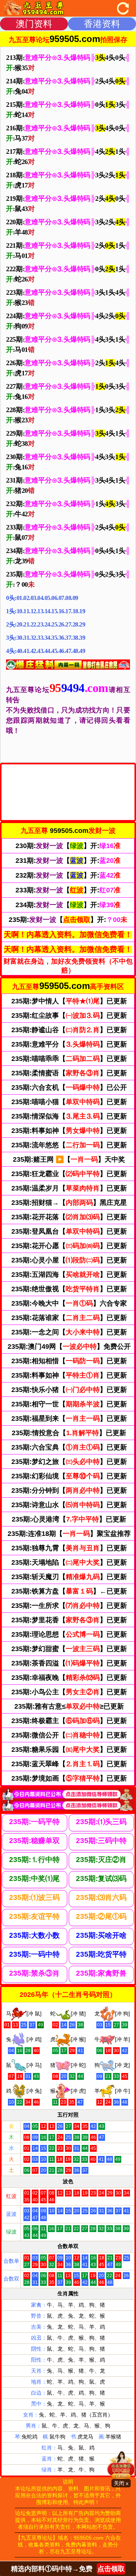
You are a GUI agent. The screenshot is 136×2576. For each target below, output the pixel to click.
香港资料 (102, 24)
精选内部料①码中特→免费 (68, 2569)
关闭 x (121, 2483)
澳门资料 (34, 24)
